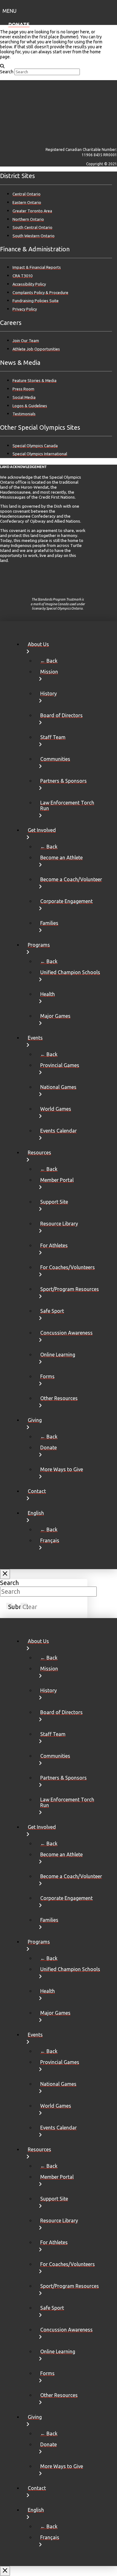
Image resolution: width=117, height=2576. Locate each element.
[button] (58, 10)
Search (7, 72)
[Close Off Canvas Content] (5, 1574)
